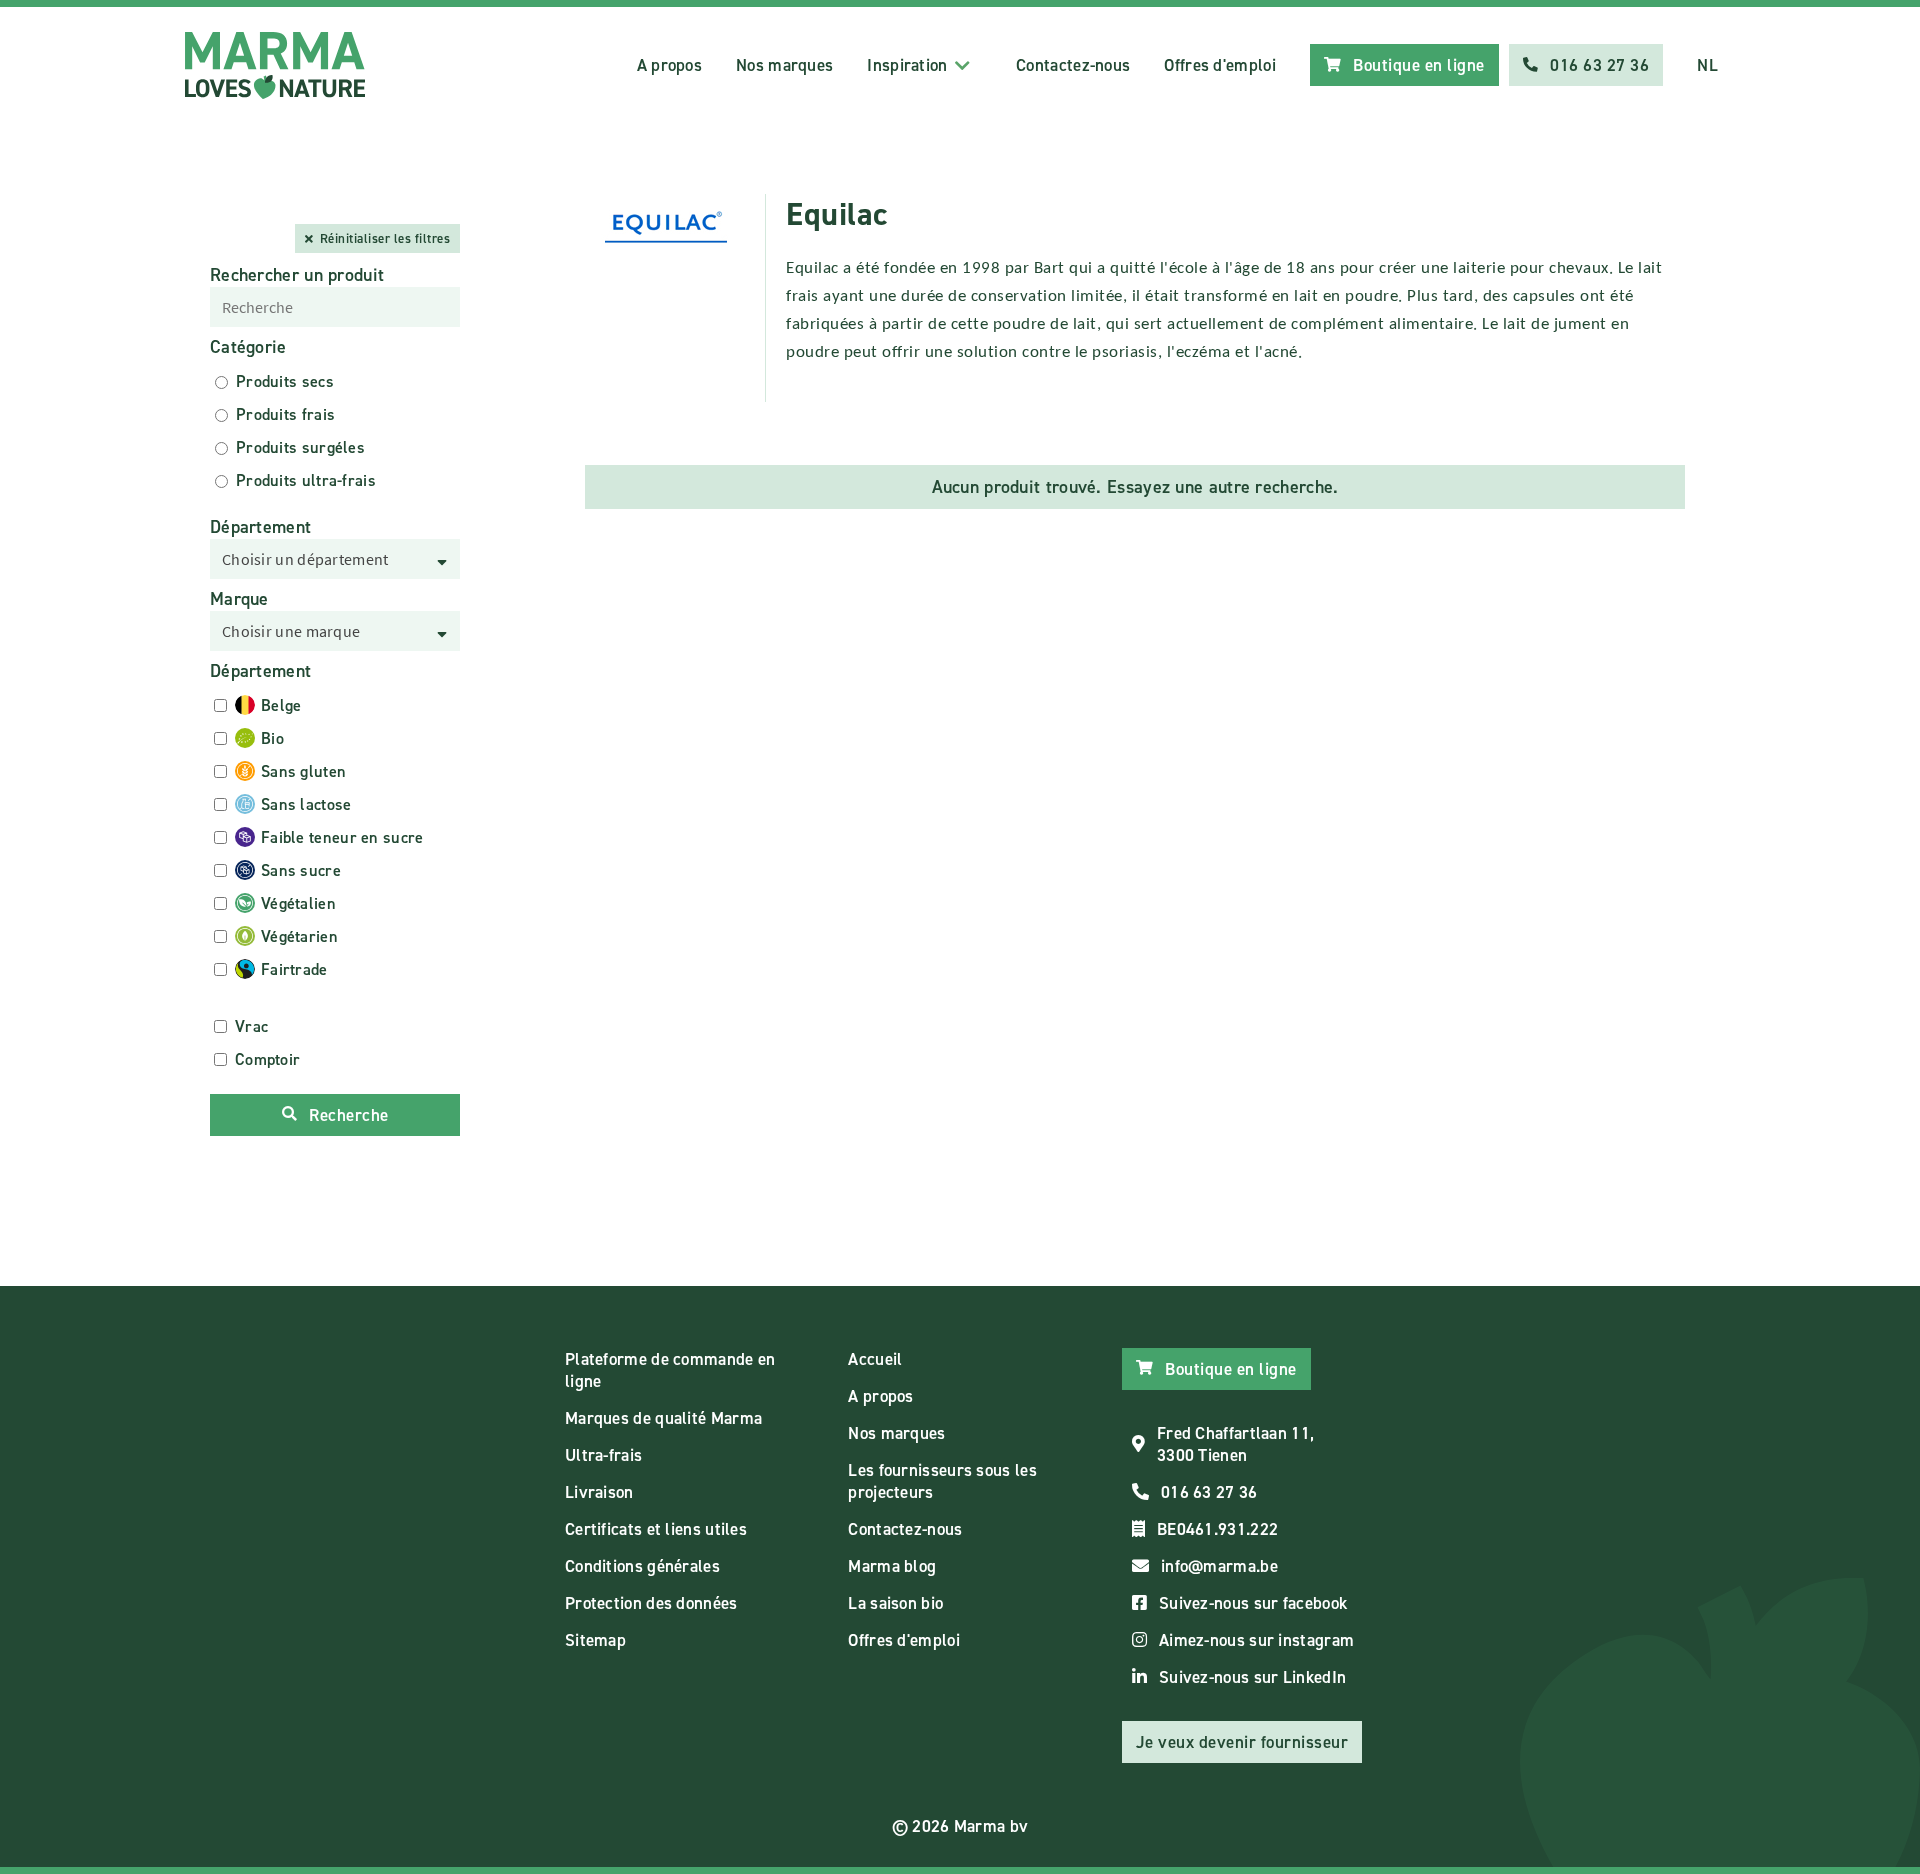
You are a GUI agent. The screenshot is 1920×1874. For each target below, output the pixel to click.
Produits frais (285, 414)
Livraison (599, 1492)
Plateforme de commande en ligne (670, 1370)
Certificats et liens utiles (656, 1529)
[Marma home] (275, 65)
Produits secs (285, 381)
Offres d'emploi (1220, 65)
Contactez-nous (1073, 65)
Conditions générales (642, 1566)
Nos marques (784, 65)
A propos (669, 65)
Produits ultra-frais (306, 480)
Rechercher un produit (297, 275)
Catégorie (248, 347)
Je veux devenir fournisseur (1242, 1742)
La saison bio (895, 1603)
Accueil (875, 1359)
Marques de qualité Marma (663, 1418)
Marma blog (892, 1566)
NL (1707, 65)
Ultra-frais (603, 1455)
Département (260, 527)
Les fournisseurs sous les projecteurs (942, 1481)
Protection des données (651, 1603)
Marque (239, 599)
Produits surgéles (300, 447)
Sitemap (595, 1640)
